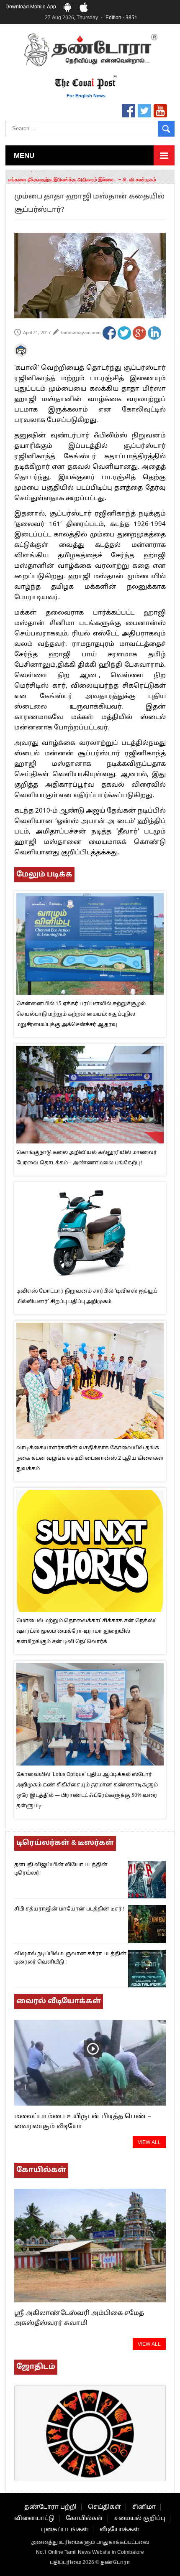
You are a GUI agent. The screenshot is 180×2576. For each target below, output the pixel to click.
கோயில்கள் (84, 2519)
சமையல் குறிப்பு (140, 2519)
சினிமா (144, 2507)
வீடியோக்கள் (120, 2530)
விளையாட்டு (34, 2519)
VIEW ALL (149, 2143)
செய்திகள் (104, 2507)
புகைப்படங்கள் (65, 2530)
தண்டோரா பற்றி (50, 2507)
